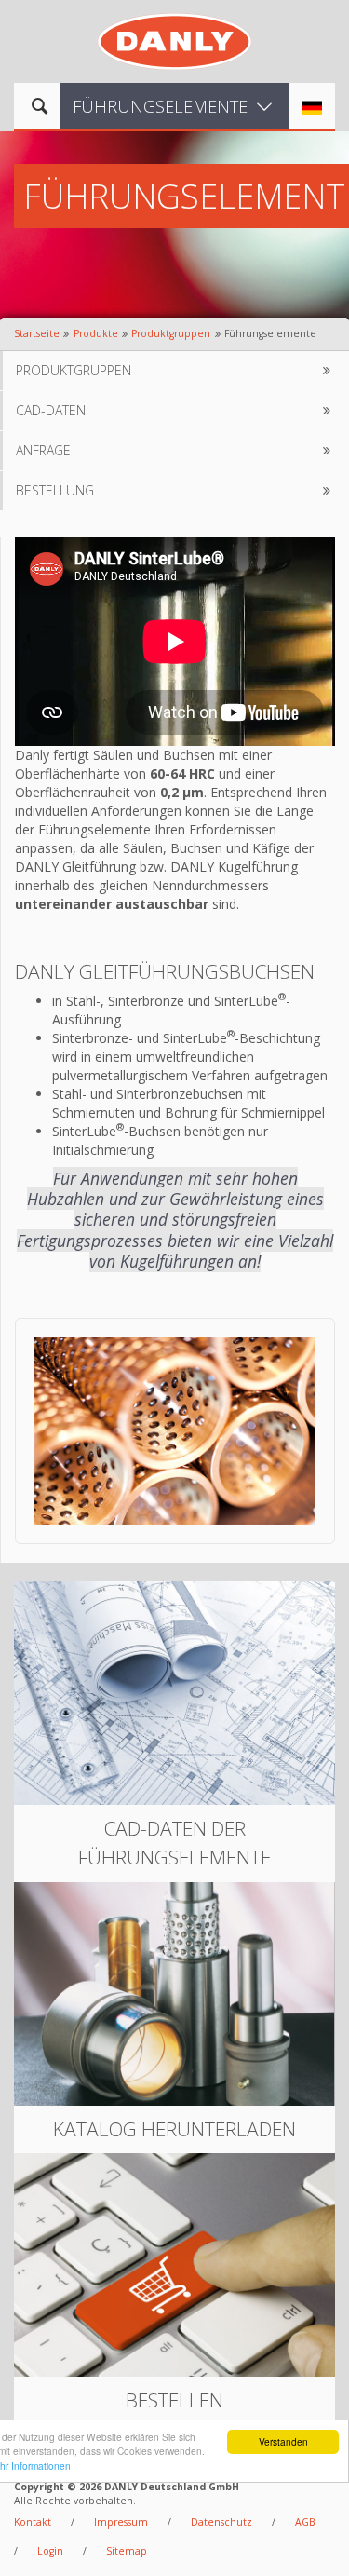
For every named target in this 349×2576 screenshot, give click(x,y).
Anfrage (43, 450)
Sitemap (127, 2551)
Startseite (37, 333)
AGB (305, 2522)
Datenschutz (221, 2522)
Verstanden (283, 2441)
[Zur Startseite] (174, 40)
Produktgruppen (171, 333)
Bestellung (55, 490)
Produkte (96, 333)
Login (50, 2551)
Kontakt (33, 2522)
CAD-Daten (51, 410)
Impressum (121, 2522)
